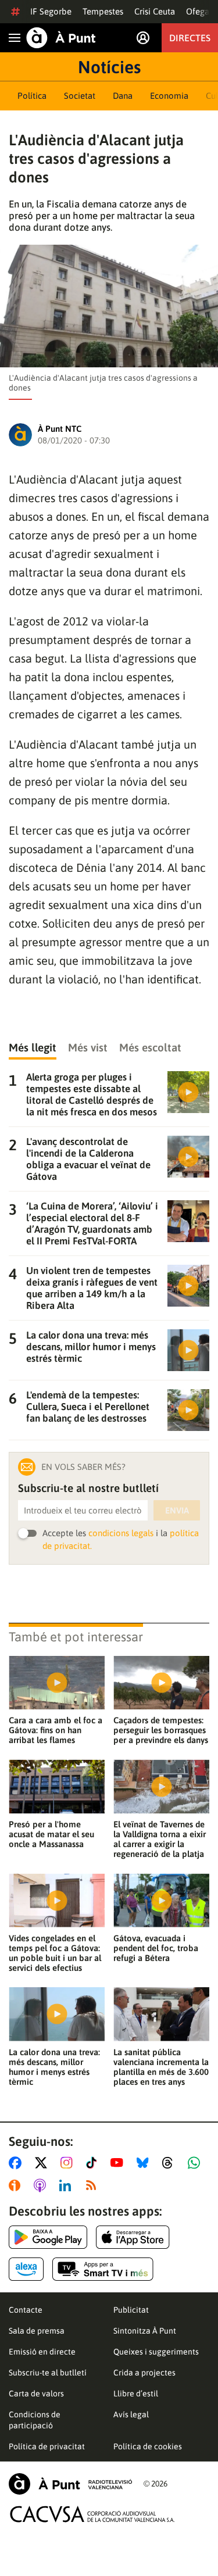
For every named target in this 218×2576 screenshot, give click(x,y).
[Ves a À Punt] (61, 38)
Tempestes (103, 11)
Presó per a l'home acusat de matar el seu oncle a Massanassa (51, 1834)
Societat (80, 96)
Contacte (26, 2310)
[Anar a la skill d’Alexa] (26, 2269)
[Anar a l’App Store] (133, 2237)
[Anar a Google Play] (48, 2237)
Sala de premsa (37, 2331)
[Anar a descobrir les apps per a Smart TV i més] (103, 2269)
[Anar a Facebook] (17, 2163)
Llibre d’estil (136, 2393)
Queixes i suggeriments (156, 2352)
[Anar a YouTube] (119, 2163)
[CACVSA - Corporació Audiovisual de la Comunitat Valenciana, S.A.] (92, 2514)
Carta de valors (36, 2393)
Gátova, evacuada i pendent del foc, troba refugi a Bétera (156, 1948)
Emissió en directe (42, 2352)
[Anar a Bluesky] (145, 2163)
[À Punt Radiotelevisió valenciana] (70, 2484)
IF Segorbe (51, 11)
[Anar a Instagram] (69, 2163)
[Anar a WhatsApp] (196, 2163)
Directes (190, 38)
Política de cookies (148, 2446)
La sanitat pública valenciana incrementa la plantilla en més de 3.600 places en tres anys (161, 2067)
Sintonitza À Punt (145, 2331)
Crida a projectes (144, 2373)
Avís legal (131, 2414)
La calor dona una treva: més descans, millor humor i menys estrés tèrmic (54, 2067)
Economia (169, 96)
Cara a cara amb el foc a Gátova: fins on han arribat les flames (56, 1730)
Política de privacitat (47, 2446)
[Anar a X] (43, 2163)
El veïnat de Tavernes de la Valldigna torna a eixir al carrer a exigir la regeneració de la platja (160, 1839)
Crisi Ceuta (155, 11)
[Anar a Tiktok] (94, 2163)
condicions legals (121, 1533)
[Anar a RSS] (94, 2185)
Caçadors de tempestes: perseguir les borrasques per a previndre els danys (161, 1730)
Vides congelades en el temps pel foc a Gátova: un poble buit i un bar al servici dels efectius (55, 1953)
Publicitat (131, 2310)
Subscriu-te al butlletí (48, 2373)
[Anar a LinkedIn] (67, 2185)
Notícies (109, 67)
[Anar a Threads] (171, 2163)
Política (32, 96)
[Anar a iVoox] (17, 2185)
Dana (123, 96)
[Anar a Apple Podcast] (42, 2185)
